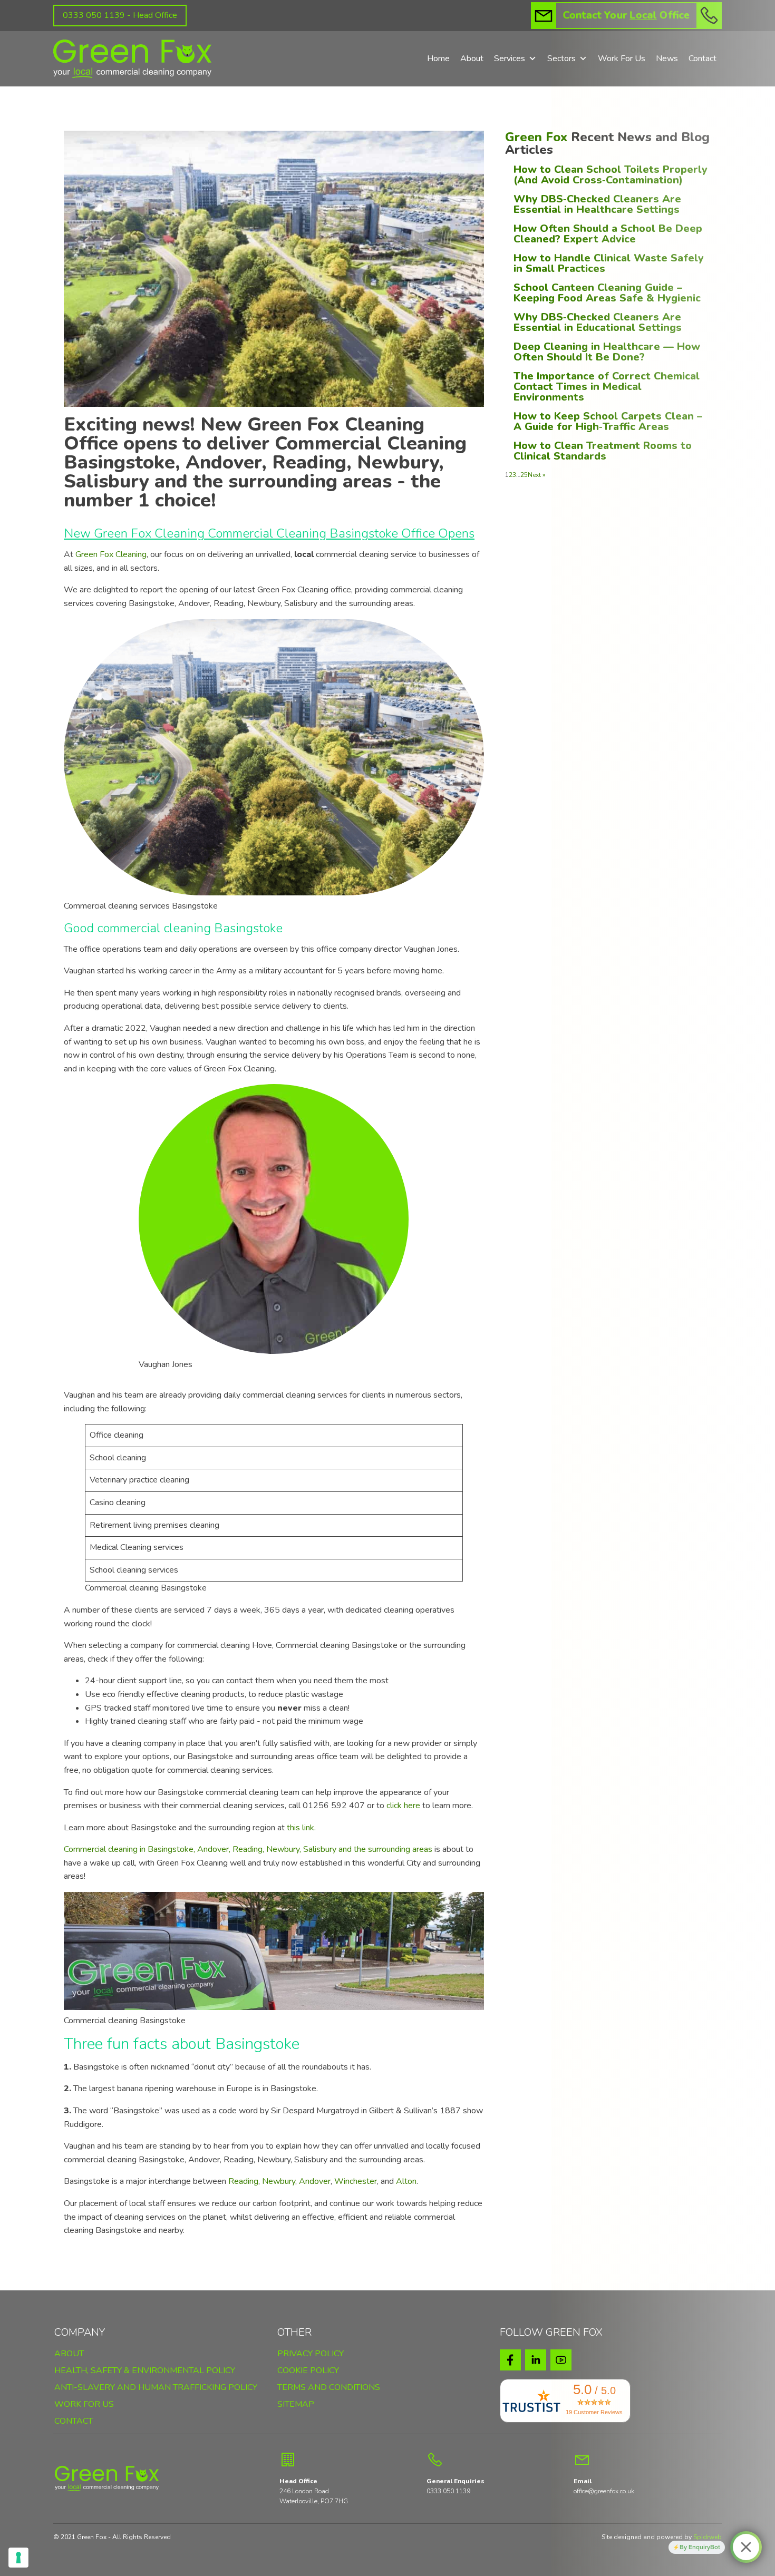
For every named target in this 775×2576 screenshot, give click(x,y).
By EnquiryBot (700, 2547)
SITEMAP (296, 2405)
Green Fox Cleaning (111, 554)
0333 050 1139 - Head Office (120, 15)
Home (438, 58)
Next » (536, 475)
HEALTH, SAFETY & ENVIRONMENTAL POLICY (145, 2371)
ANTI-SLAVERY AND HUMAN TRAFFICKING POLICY (156, 2388)
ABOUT (69, 2354)
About (472, 58)
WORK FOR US (84, 2405)
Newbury (279, 2181)
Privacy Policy (311, 2354)
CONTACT (74, 2422)
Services (510, 58)
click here (403, 1806)
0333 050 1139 (448, 2491)
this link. (301, 1828)
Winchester (356, 2181)
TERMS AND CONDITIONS (329, 2388)
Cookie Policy (308, 2370)
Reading (243, 2181)
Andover (315, 2181)
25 (524, 475)
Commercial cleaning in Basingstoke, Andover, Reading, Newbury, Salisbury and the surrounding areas (248, 1849)
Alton (406, 2181)
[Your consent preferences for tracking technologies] (18, 2558)
